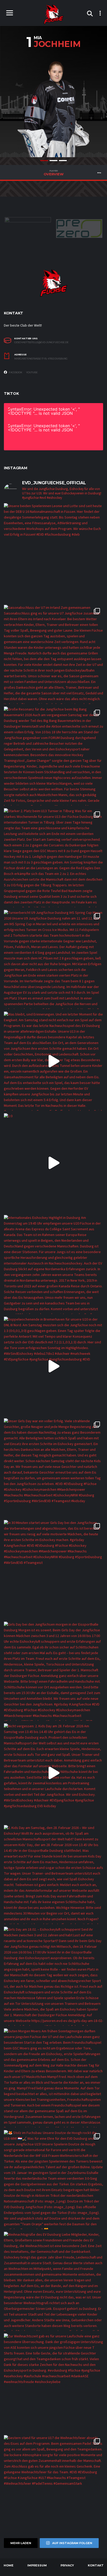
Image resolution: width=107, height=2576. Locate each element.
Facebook (15, 372)
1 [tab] (44, 161)
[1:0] (53, 1163)
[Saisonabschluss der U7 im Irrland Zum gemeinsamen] (53, 654)
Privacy (67, 2565)
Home (9, 2565)
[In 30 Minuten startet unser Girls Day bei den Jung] (53, 1570)
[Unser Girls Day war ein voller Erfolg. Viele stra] (53, 1468)
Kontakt (96, 2565)
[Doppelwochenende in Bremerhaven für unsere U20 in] (53, 1366)
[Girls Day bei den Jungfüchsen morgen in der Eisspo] (53, 1671)
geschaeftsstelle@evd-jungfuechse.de (41, 342)
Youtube (32, 372)
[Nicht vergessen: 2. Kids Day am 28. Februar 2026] (53, 1773)
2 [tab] (53, 161)
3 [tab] (63, 161)
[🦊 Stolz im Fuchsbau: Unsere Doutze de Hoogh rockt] (53, 2180)
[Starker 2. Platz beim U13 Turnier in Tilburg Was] (53, 858)
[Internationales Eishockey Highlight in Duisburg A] (53, 1265)
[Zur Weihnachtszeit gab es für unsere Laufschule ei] (53, 2383)
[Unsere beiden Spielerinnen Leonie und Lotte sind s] (53, 553)
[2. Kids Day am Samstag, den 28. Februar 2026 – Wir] (53, 1875)
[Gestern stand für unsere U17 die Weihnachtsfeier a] (53, 2485)
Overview (54, 173)
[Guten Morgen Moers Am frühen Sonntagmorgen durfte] (53, 2078)
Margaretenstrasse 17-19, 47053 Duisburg (41, 359)
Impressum (37, 2565)
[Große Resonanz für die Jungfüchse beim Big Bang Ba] (53, 756)
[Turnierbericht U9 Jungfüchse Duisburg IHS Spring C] (53, 959)
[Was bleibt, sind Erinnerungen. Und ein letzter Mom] (53, 1061)
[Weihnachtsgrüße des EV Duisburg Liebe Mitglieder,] (53, 2281)
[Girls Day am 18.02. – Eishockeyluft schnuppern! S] (53, 1976)
